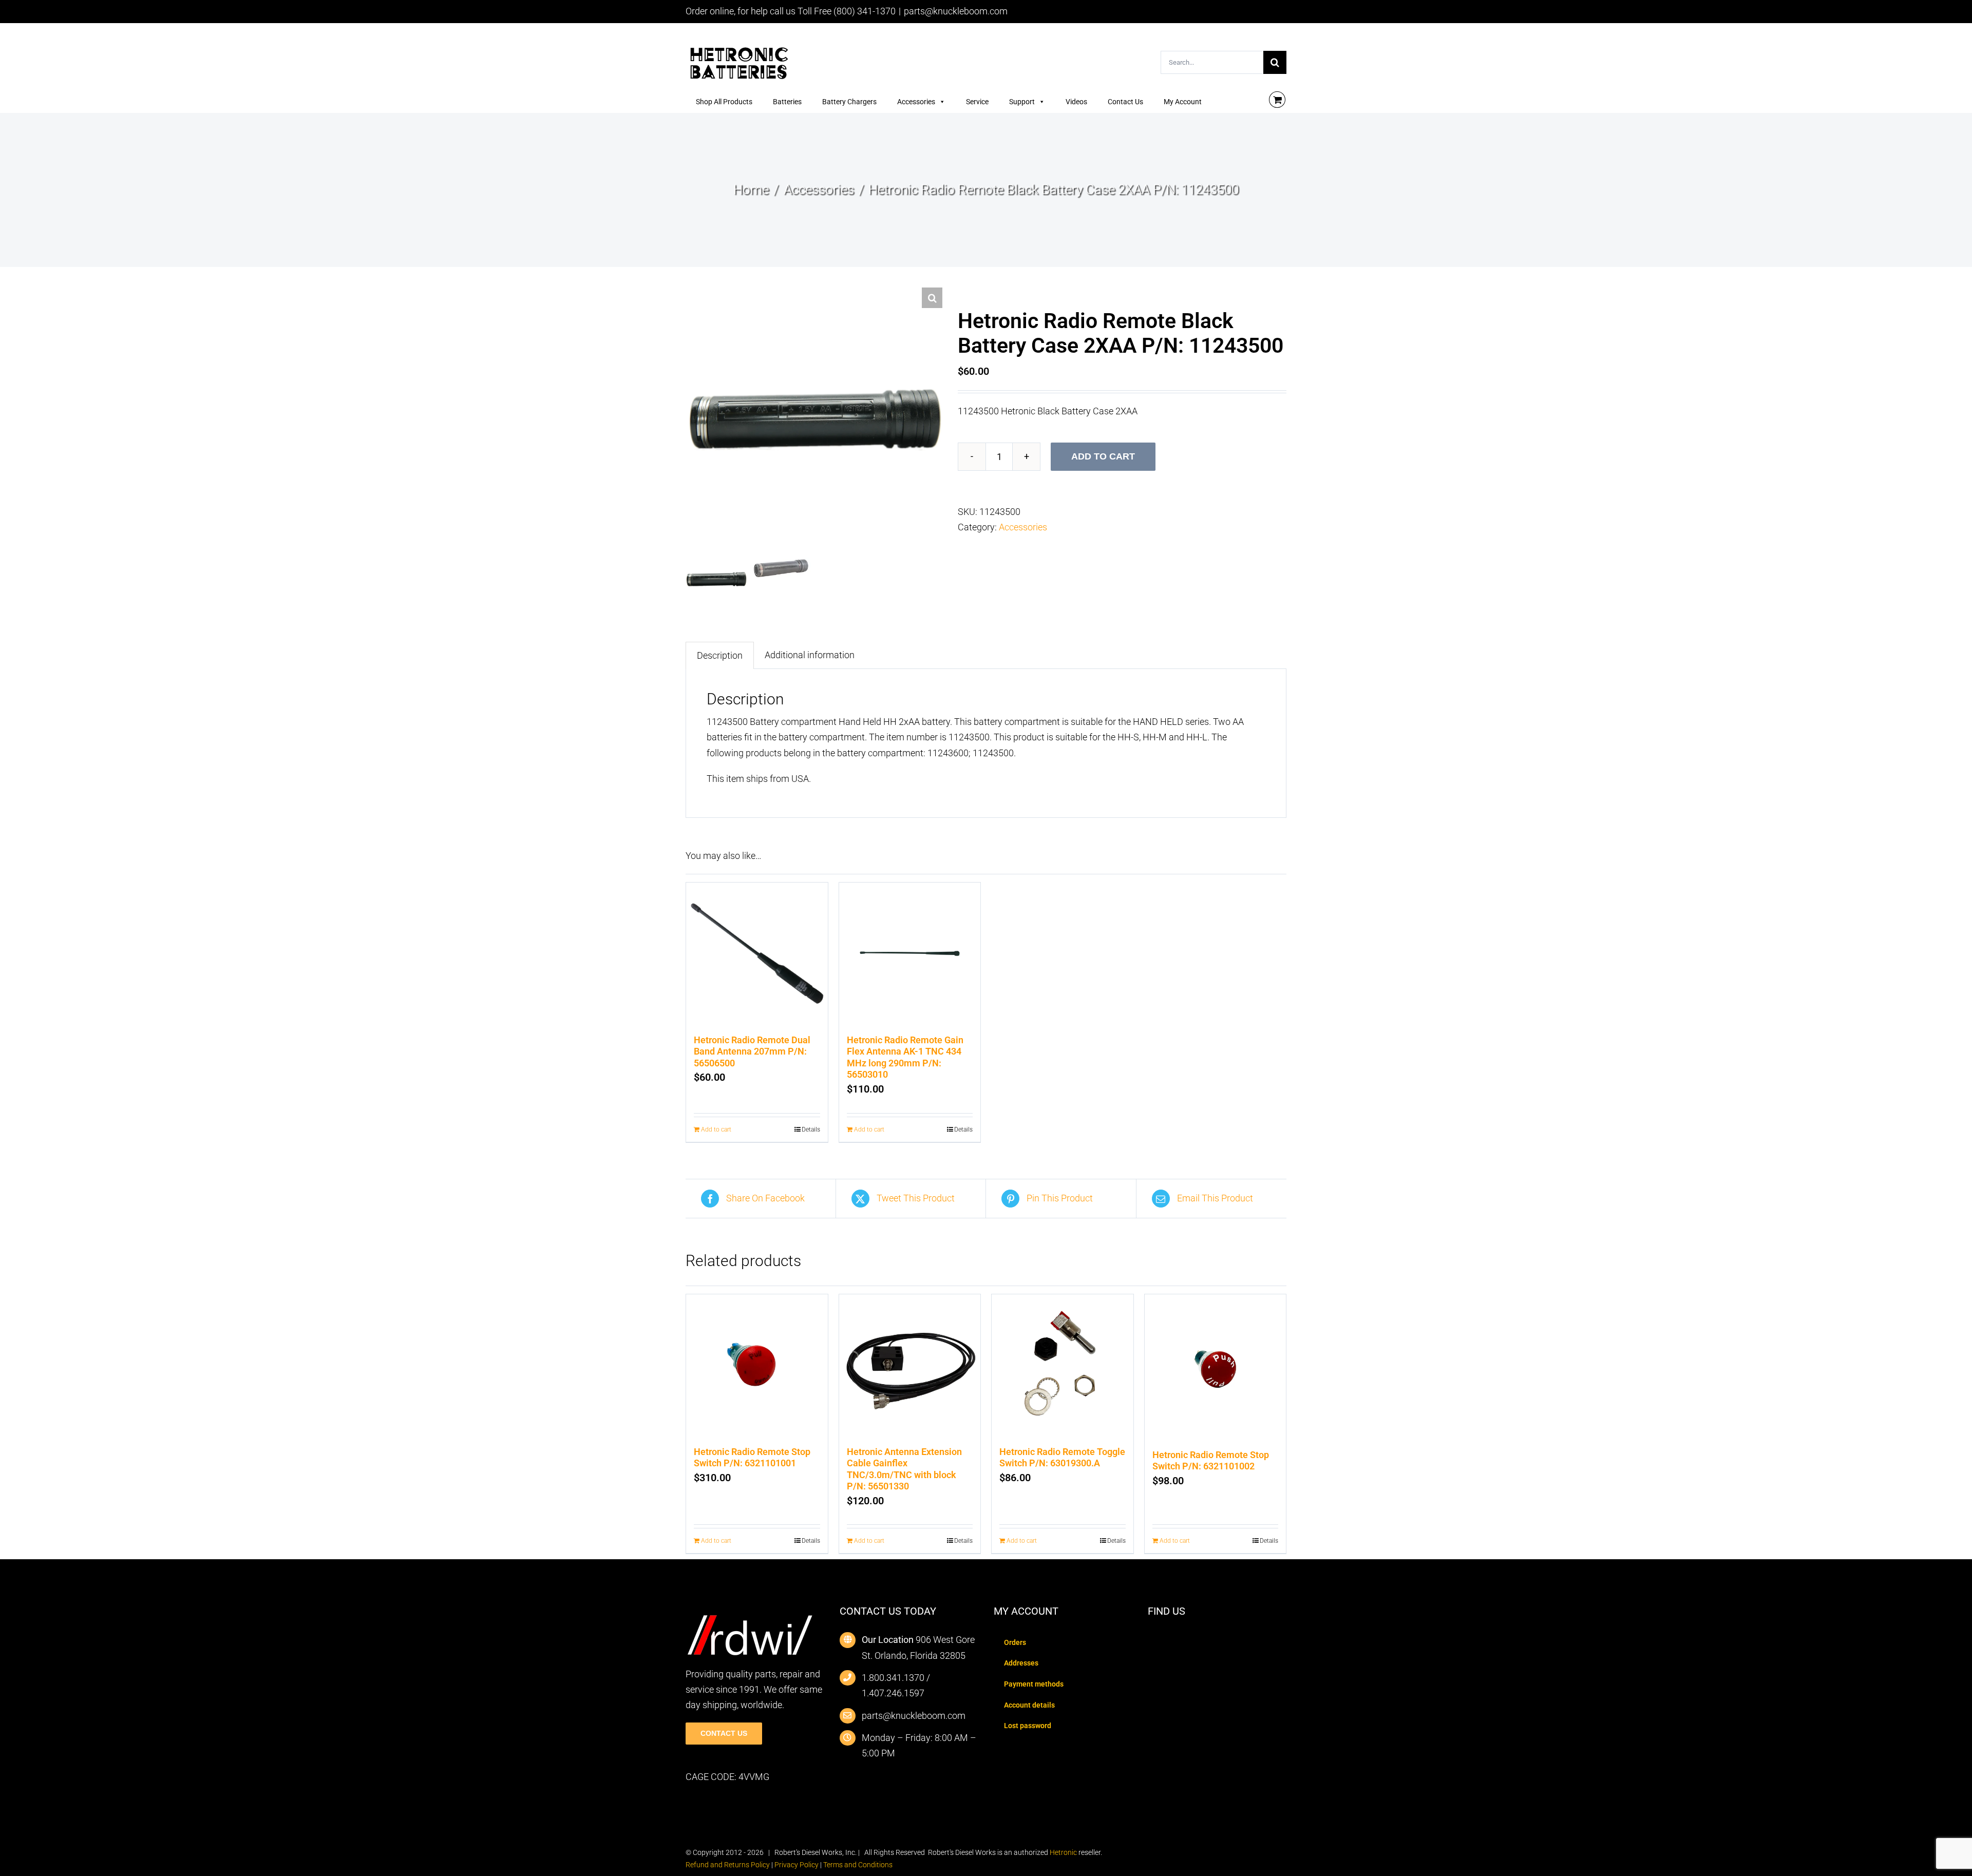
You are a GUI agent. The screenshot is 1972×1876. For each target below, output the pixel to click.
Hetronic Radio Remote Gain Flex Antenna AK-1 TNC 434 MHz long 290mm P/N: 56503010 (905, 1057)
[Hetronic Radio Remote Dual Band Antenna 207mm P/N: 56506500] (757, 953)
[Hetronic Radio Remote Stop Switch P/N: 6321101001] (757, 1365)
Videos (1076, 102)
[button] (932, 298)
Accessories (916, 102)
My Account (1183, 102)
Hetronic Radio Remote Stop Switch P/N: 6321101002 (1211, 1461)
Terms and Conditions (858, 1865)
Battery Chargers (849, 102)
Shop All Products (724, 102)
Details (811, 1130)
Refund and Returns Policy (728, 1865)
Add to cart (1103, 456)
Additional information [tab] (810, 655)
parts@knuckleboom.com (956, 11)
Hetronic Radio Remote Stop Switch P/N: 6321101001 (752, 1458)
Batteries (787, 102)
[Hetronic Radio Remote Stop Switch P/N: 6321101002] (1216, 1367)
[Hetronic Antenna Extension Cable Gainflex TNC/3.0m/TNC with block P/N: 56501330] (910, 1365)
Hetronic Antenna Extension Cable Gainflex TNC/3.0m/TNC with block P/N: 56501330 (904, 1469)
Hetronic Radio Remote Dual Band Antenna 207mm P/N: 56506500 (752, 1051)
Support (1022, 102)
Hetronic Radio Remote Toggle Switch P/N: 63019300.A (1062, 1458)
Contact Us (1125, 102)
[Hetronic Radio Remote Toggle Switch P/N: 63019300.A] (1063, 1365)
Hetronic (1063, 1852)
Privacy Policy (797, 1865)
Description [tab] (720, 655)
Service (977, 102)
